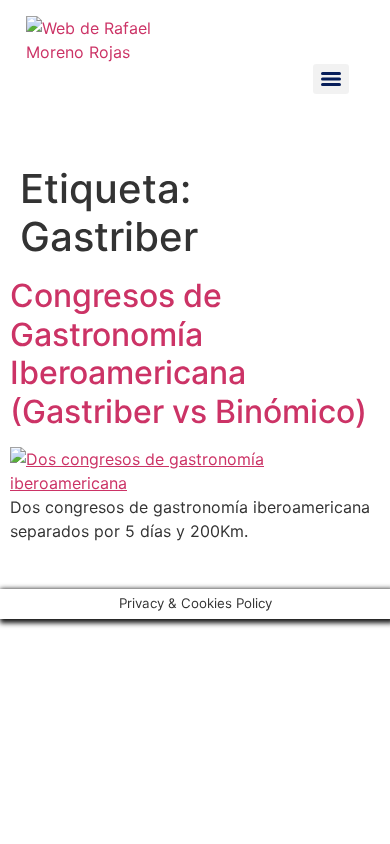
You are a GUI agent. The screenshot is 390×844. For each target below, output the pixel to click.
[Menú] (331, 79)
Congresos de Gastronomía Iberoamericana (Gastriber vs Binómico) (188, 353)
